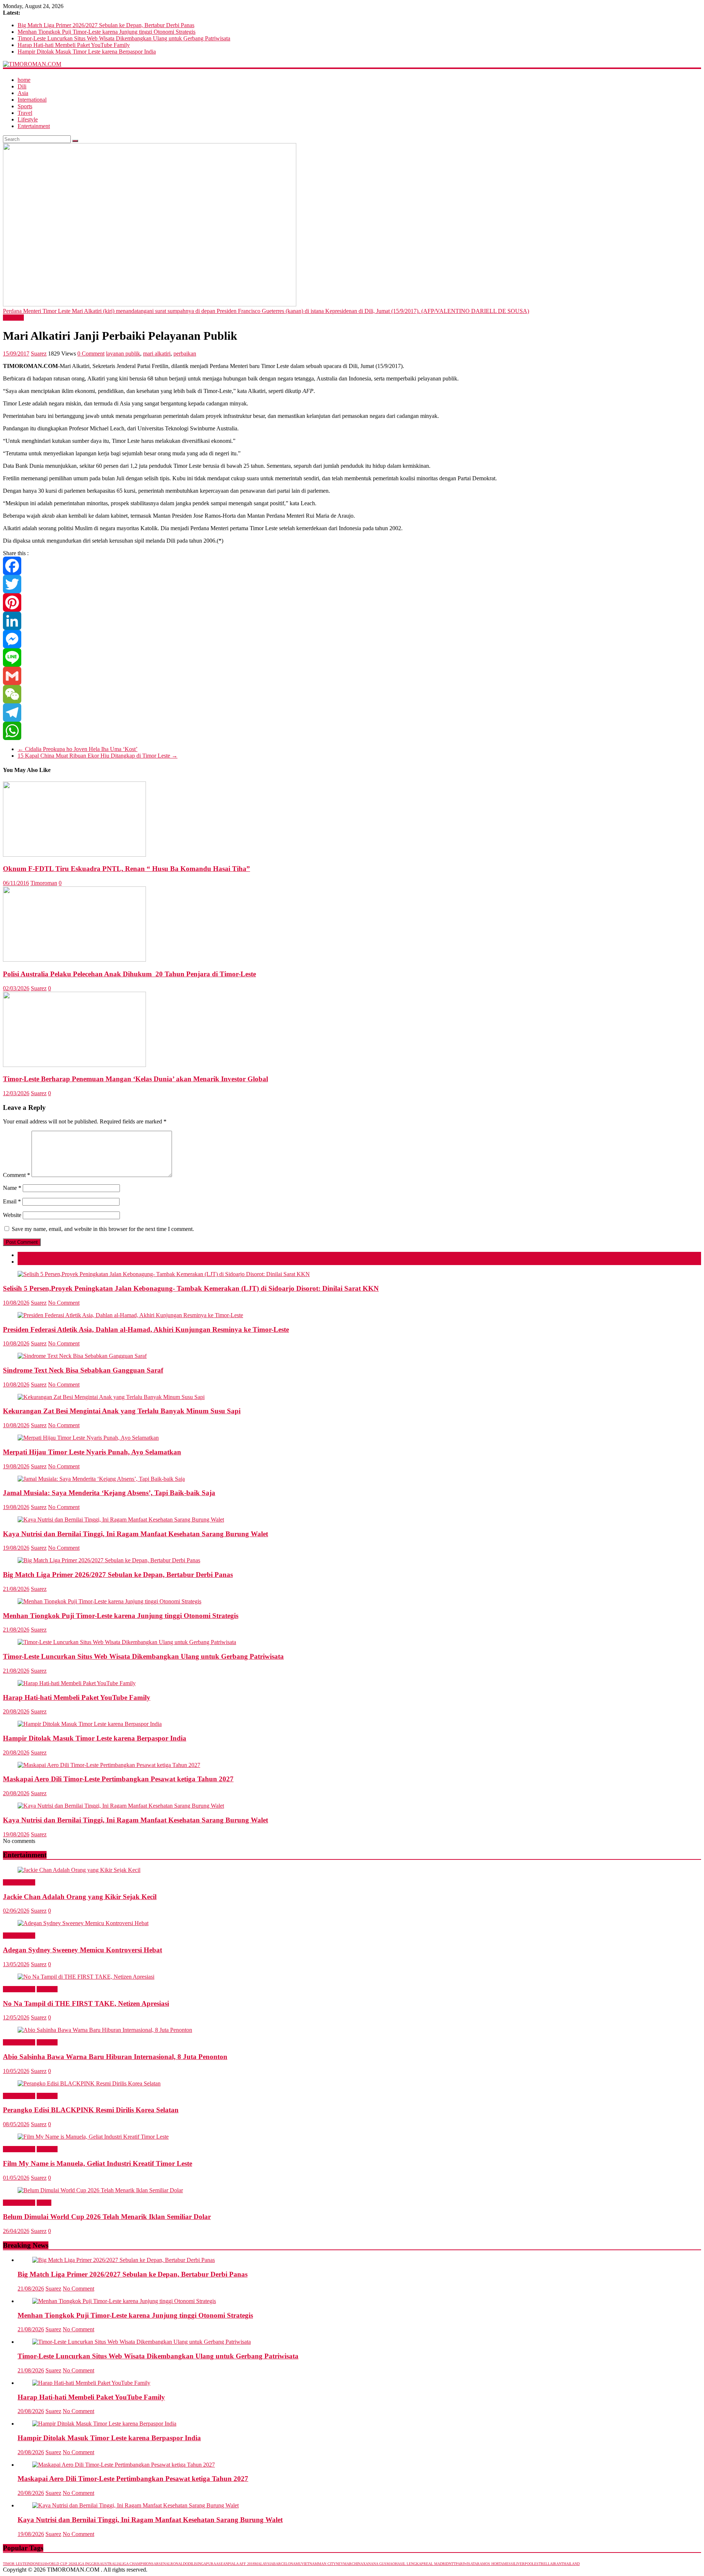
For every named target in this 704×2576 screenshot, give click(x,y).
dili (192, 2564)
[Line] (352, 657)
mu (298, 2564)
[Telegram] (352, 713)
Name (12, 1188)
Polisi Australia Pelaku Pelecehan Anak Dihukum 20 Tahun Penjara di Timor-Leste (129, 974)
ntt (452, 2564)
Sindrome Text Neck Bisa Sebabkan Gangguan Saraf (83, 1370)
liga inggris (88, 2564)
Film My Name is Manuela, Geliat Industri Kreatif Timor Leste (98, 2163)
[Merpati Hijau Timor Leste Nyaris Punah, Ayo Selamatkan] (88, 1438)
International (32, 100)
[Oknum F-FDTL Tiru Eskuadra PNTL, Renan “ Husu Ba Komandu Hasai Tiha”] (74, 855)
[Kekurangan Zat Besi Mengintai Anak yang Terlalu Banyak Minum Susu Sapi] (111, 1397)
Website (12, 1215)
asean (222, 2564)
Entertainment (34, 126)
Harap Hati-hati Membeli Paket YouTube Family (74, 45)
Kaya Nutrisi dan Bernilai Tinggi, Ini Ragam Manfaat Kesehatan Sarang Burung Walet (135, 1534)
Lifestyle (28, 119)
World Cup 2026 (61, 2564)
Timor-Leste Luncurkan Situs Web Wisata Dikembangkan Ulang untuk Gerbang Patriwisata (124, 38)
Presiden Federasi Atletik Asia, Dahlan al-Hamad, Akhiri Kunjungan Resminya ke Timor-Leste (146, 1329)
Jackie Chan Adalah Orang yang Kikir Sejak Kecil (80, 1897)
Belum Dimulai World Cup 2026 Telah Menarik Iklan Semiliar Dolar (107, 2217)
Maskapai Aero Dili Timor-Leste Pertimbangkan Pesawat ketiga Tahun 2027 (118, 1779)
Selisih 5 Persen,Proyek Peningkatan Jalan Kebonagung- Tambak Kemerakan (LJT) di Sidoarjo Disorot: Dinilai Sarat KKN (191, 1288)
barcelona (284, 2564)
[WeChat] (352, 694)
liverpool (524, 2564)
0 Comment (91, 354)
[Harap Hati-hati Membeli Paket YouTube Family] (77, 1683)
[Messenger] (352, 639)
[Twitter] (352, 584)
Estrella (543, 2564)
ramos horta (490, 2564)
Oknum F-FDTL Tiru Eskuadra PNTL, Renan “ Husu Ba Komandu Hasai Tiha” (126, 869)
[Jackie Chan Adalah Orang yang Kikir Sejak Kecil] (79, 1870)
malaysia (264, 2564)
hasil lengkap (409, 2564)
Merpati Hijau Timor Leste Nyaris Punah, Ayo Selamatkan (92, 1452)
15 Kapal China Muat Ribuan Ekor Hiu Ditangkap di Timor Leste (98, 756)
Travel (25, 113)
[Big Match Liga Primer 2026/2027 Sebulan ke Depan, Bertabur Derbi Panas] (109, 1560)
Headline (13, 318)
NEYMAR (344, 2564)
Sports (25, 106)
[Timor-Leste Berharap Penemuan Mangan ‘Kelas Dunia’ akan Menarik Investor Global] (74, 1065)
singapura (206, 2564)
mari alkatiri (157, 354)
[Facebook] (352, 566)
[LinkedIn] (352, 621)
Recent (26, 1262)
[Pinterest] (352, 602)
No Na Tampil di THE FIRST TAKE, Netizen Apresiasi (86, 2003)
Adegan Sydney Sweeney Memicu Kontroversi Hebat (82, 1950)
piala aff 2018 (241, 2564)
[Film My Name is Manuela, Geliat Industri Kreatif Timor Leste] (93, 2137)
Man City (327, 2564)
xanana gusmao (379, 2564)
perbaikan (185, 354)
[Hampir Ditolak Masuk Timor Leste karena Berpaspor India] (90, 1724)
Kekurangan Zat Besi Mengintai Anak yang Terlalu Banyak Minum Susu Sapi (122, 1411)
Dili (22, 86)
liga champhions (137, 2564)
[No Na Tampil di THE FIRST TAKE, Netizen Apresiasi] (86, 1977)
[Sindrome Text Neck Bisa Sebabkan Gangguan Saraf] (82, 1356)
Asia (23, 93)
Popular (27, 1255)
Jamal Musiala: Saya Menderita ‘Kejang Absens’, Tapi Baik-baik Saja (109, 1493)
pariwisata (466, 2564)
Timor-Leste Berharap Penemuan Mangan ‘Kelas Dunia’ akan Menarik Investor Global (135, 1079)
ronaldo (179, 2564)
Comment (16, 1175)
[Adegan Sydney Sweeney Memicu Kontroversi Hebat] (83, 1923)
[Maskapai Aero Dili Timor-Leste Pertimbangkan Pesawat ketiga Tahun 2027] (109, 1765)
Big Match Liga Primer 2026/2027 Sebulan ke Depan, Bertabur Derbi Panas (106, 25)
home (24, 80)
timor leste (15, 2564)
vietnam (310, 2564)
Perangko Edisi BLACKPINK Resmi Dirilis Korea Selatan (91, 2110)
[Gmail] (352, 676)
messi (509, 2564)
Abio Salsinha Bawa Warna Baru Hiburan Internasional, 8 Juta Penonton (115, 2057)
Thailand (571, 2564)
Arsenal (162, 2564)
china (357, 2564)
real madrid (436, 2564)
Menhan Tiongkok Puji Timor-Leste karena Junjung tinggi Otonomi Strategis (107, 32)
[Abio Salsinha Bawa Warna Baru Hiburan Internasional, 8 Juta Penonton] (105, 2030)
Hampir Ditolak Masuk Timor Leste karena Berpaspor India (87, 52)
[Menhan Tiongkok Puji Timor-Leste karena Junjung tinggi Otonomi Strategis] (109, 1601)
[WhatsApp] (352, 731)
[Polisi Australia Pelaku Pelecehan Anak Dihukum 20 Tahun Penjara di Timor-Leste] (74, 960)
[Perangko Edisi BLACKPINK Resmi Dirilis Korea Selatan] (89, 2083)
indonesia (36, 2564)
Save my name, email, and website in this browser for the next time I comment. (103, 1229)
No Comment (64, 1303)
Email (12, 1201)
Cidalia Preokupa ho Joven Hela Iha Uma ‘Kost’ (78, 749)
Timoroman (44, 883)
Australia (110, 2564)
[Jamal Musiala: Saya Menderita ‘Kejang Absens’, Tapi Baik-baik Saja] (101, 1479)
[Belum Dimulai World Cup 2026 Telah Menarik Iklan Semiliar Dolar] (100, 2190)
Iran (557, 2564)
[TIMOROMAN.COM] (32, 64)
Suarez (39, 354)
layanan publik (123, 354)
